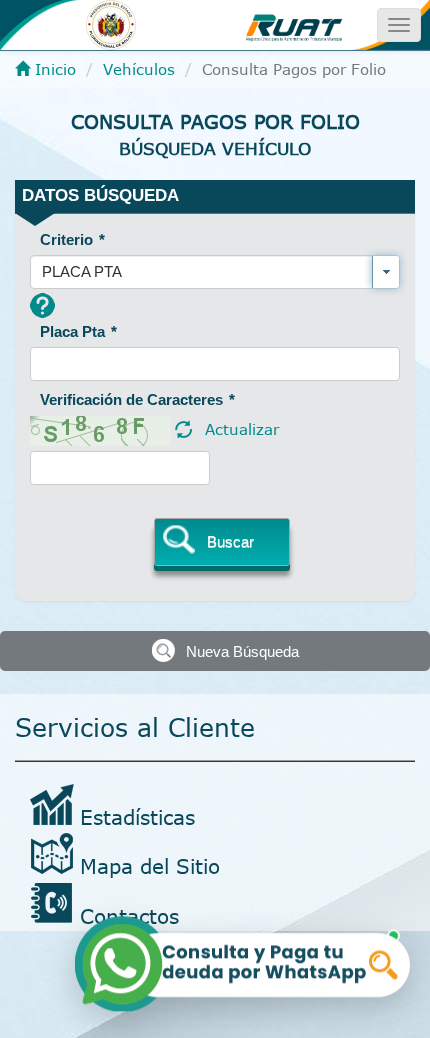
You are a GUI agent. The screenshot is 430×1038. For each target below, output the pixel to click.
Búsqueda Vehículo (215, 148)
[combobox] (215, 272)
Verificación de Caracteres (137, 399)
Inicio (53, 69)
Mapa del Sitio (150, 865)
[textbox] (215, 364)
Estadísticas (137, 816)
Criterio (72, 239)
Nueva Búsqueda (242, 651)
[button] (222, 542)
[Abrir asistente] (244, 962)
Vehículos (139, 69)
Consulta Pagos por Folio (215, 121)
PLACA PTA (82, 271)
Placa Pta (78, 331)
